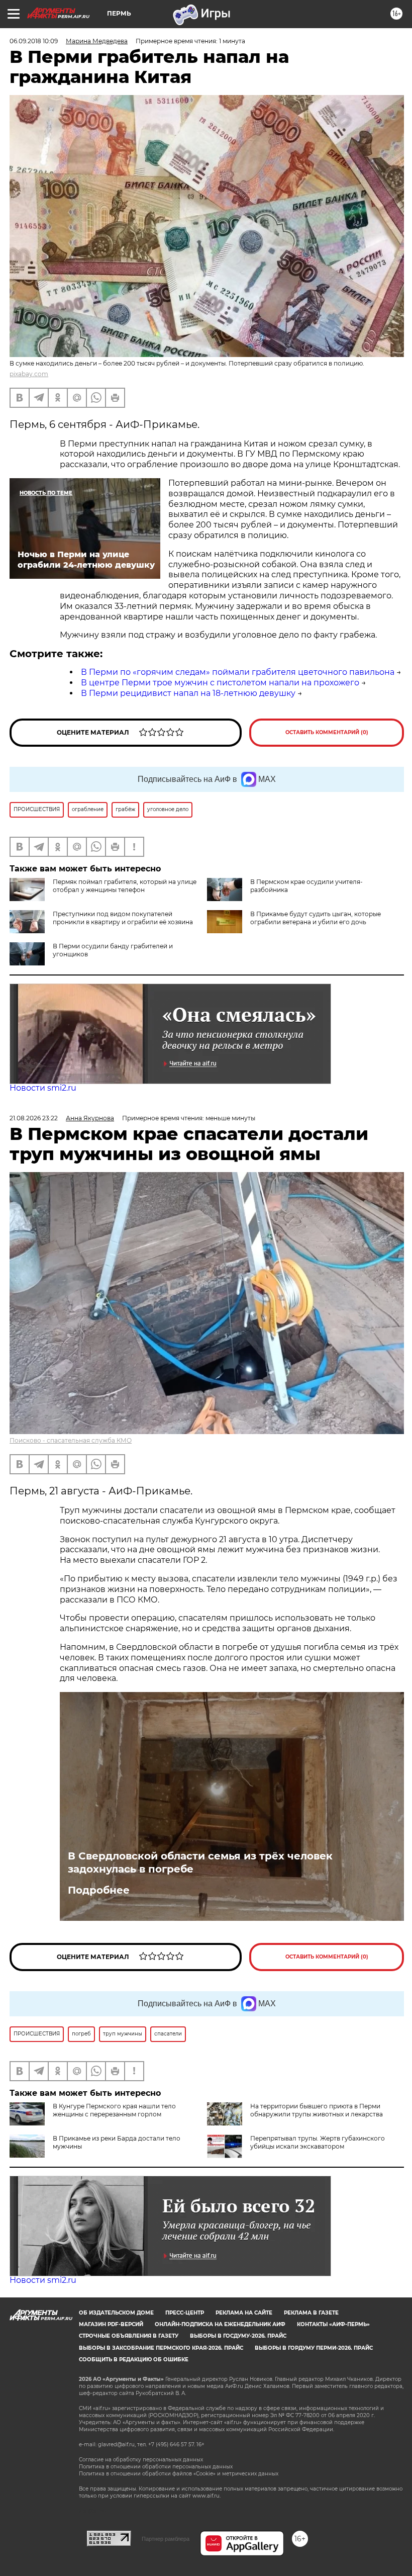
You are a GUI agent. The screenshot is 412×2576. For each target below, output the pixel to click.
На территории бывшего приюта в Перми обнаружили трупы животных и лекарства (317, 2110)
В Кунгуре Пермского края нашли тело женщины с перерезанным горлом (114, 2110)
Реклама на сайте (244, 2313)
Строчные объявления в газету (129, 2336)
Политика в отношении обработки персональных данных (156, 2467)
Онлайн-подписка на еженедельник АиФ (220, 2324)
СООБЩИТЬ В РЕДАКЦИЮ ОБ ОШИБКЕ (134, 2360)
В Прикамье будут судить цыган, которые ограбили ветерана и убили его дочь (316, 918)
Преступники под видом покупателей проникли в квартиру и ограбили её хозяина (123, 918)
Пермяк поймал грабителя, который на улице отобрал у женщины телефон (125, 886)
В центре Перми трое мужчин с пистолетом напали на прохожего (220, 683)
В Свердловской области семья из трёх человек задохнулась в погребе (200, 1862)
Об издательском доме (116, 2313)
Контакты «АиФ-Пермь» (333, 2324)
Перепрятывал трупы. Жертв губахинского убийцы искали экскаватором (318, 2142)
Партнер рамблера (166, 2539)
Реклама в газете (311, 2313)
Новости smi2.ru (43, 1088)
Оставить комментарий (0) (327, 732)
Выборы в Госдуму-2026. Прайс (238, 2336)
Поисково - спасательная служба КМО (71, 1440)
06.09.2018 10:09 (34, 41)
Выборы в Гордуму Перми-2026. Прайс (314, 2348)
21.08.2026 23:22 (34, 1118)
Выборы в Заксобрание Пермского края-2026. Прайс (161, 2348)
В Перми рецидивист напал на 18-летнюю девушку (188, 693)
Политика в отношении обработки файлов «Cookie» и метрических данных (179, 2474)
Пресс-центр (185, 2313)
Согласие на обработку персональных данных (141, 2460)
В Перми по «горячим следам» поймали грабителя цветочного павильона (238, 672)
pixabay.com (29, 374)
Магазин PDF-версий (111, 2324)
